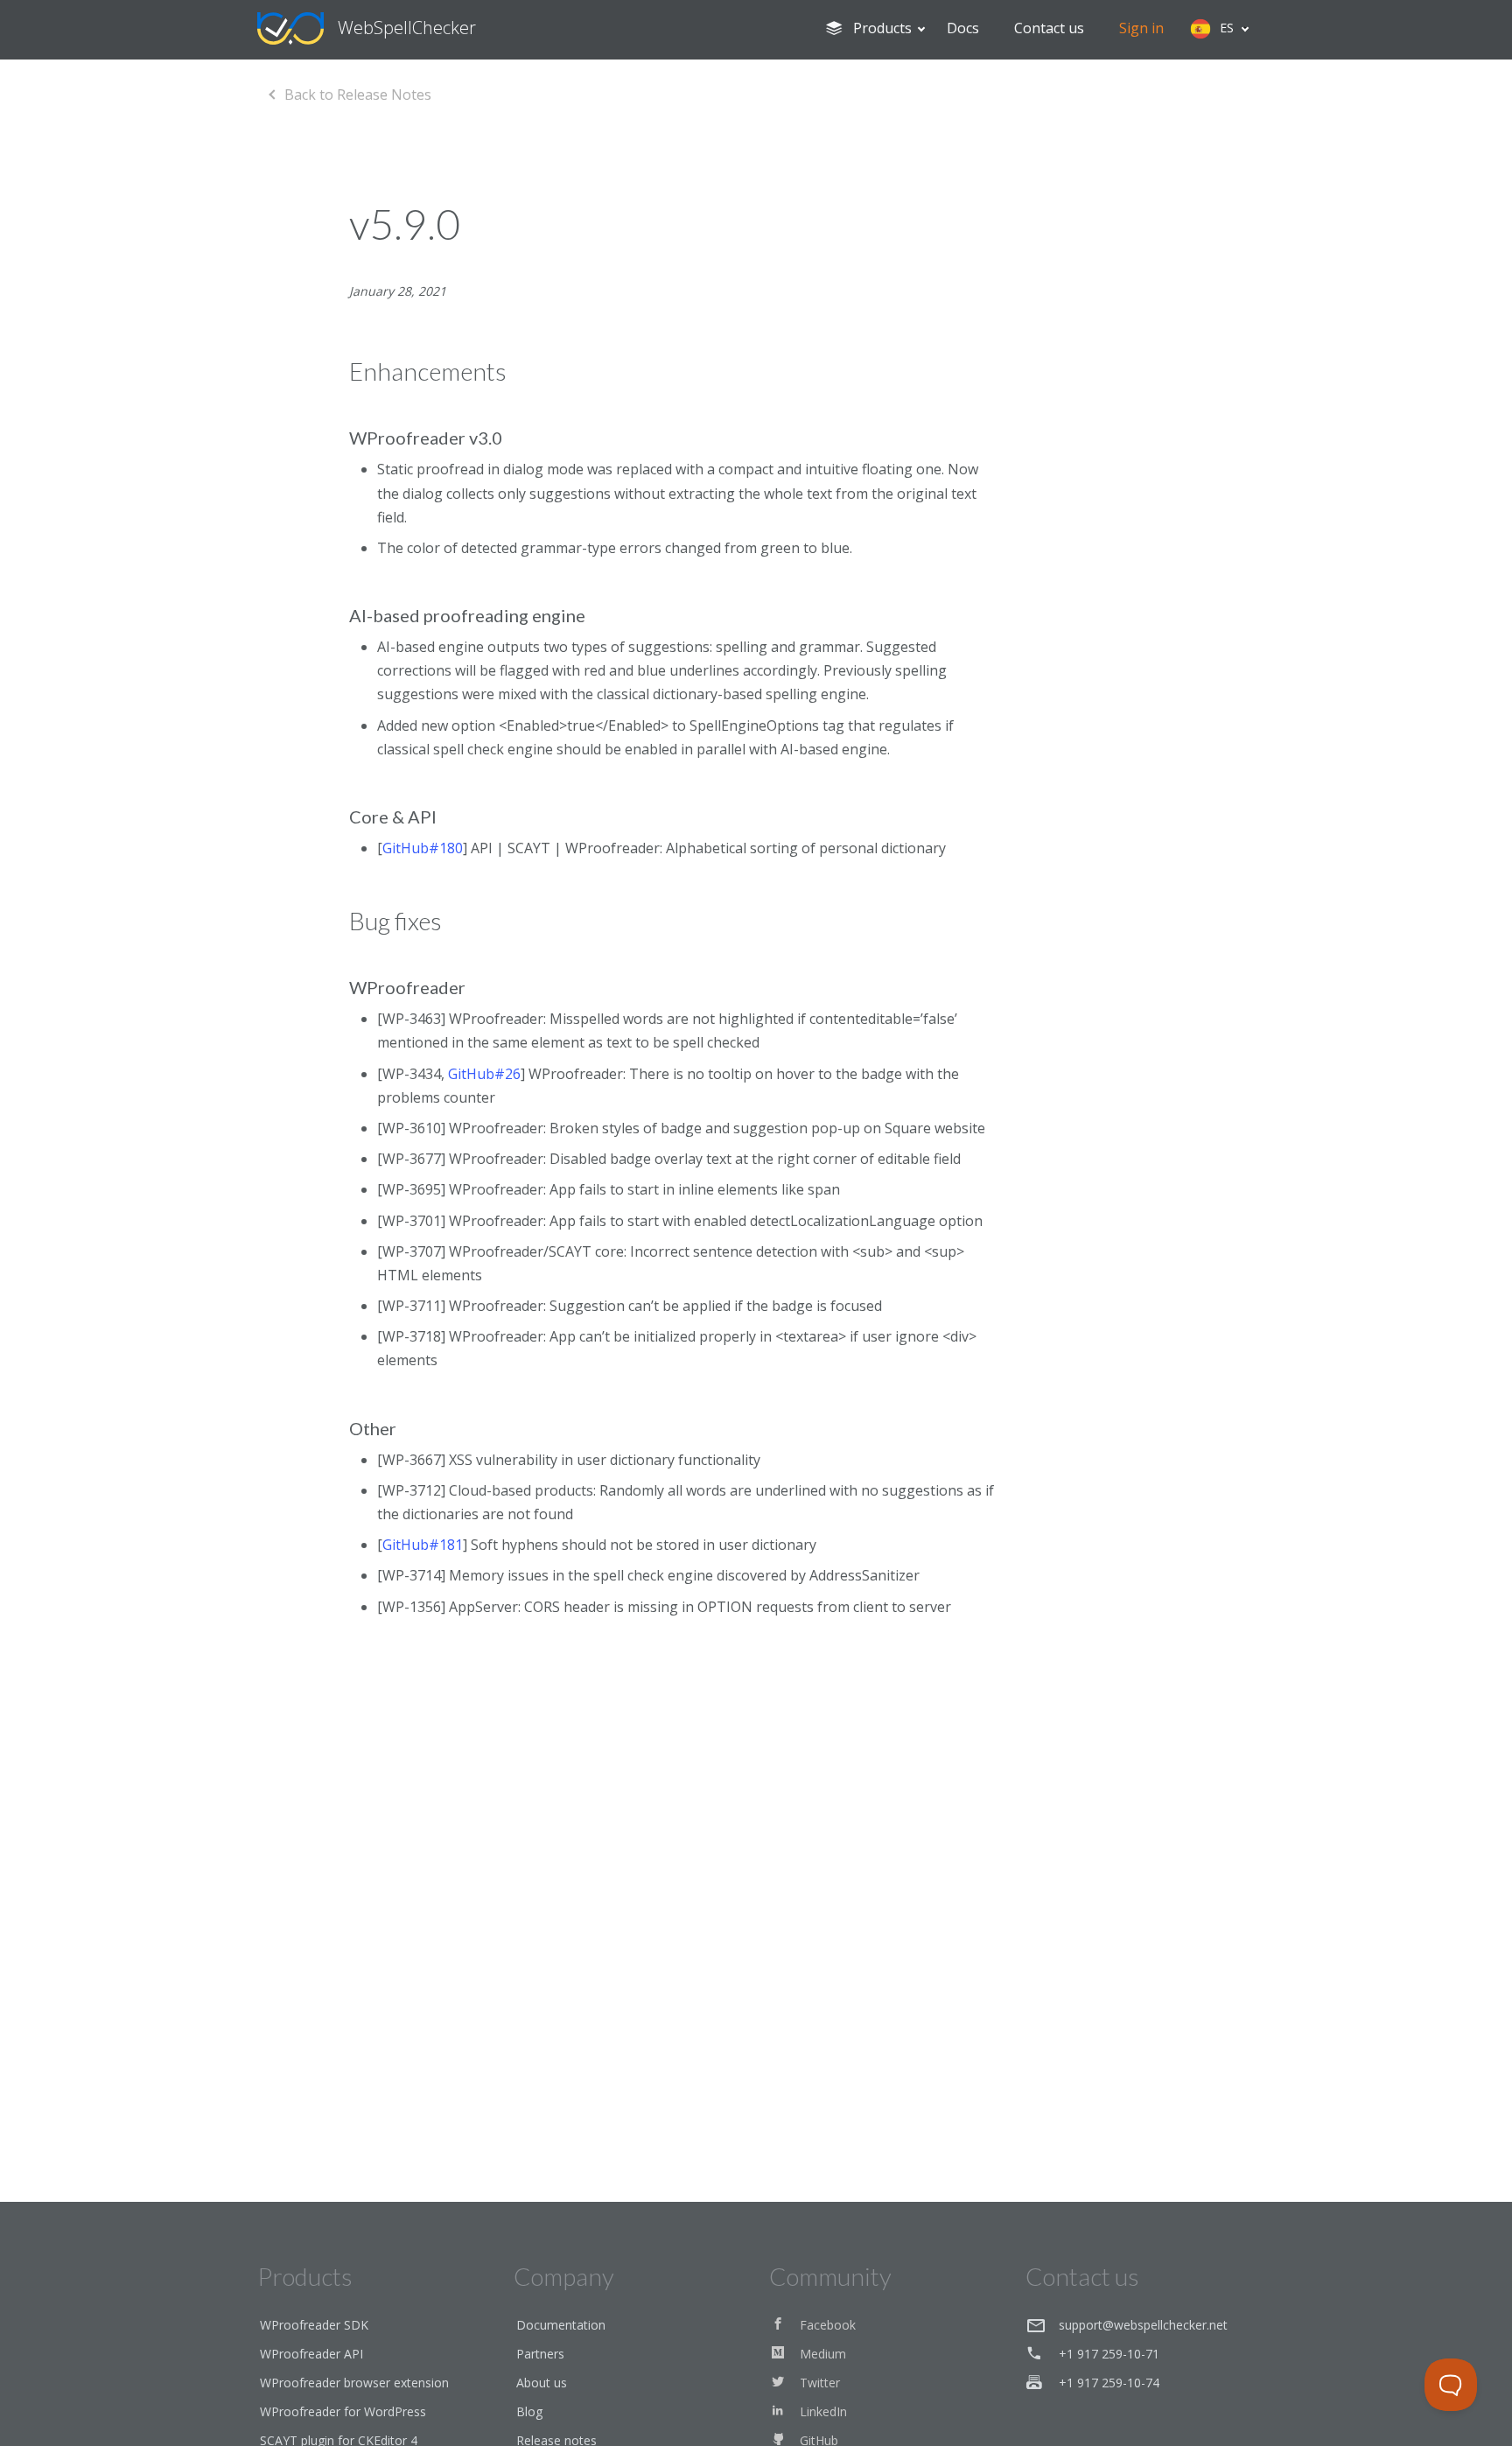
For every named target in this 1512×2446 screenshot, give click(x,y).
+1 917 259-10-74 (1109, 2383)
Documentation (561, 2325)
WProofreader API (311, 2354)
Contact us (1049, 28)
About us (542, 2383)
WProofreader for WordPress (343, 2411)
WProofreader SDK (314, 2325)
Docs (963, 28)
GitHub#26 (484, 1074)
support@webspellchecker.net (1143, 2325)
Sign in (1141, 28)
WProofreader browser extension (354, 2383)
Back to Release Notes (358, 95)
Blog (529, 2411)
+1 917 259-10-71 (1109, 2354)
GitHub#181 (423, 1545)
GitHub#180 (423, 848)
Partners (540, 2354)
